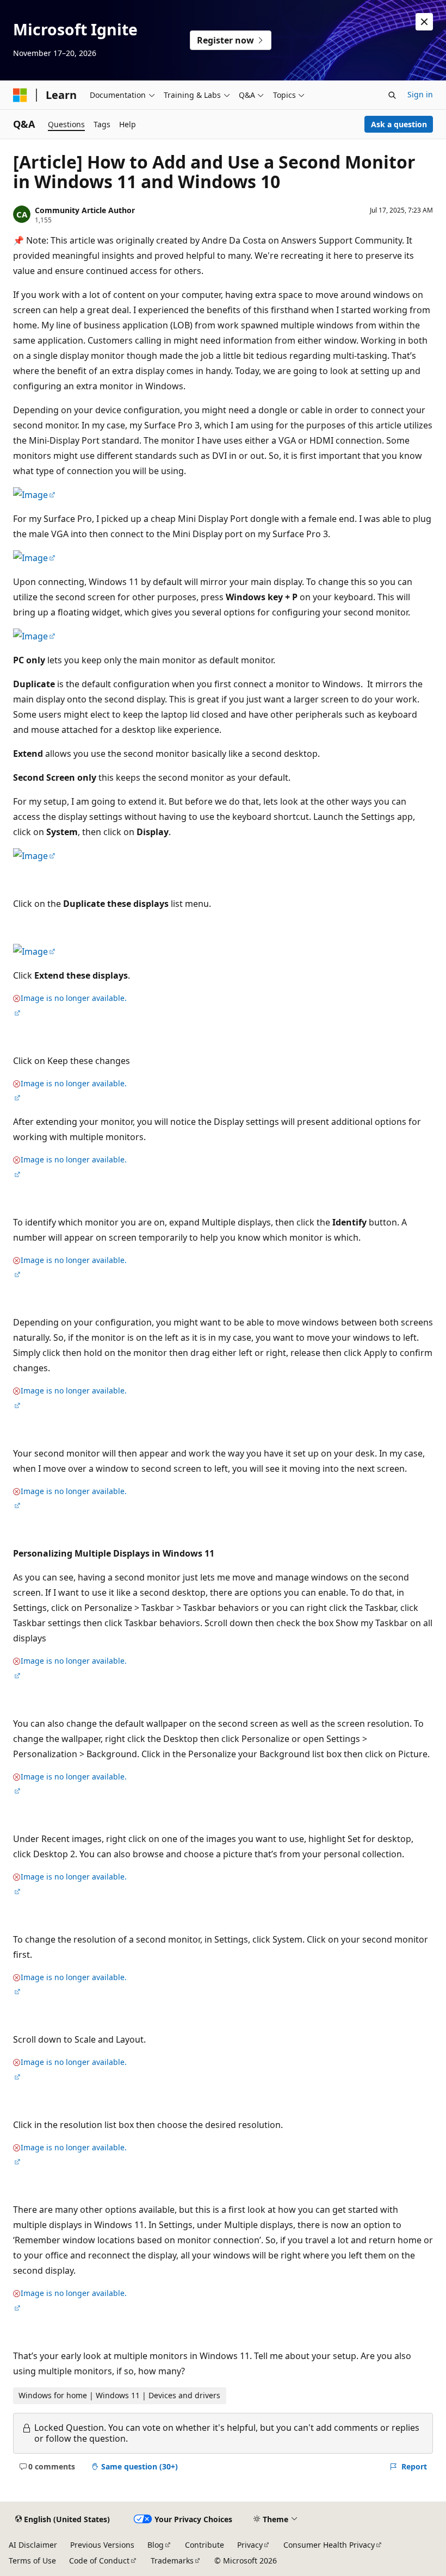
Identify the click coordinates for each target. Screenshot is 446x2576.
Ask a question (399, 124)
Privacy (250, 2545)
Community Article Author (85, 210)
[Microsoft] (20, 95)
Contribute (205, 2545)
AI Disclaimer (33, 2545)
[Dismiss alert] (424, 22)
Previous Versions (102, 2545)
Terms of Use (32, 2561)
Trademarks (172, 2561)
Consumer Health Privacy (329, 2545)
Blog (156, 2545)
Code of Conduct (99, 2561)
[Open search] (392, 95)
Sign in (420, 94)
